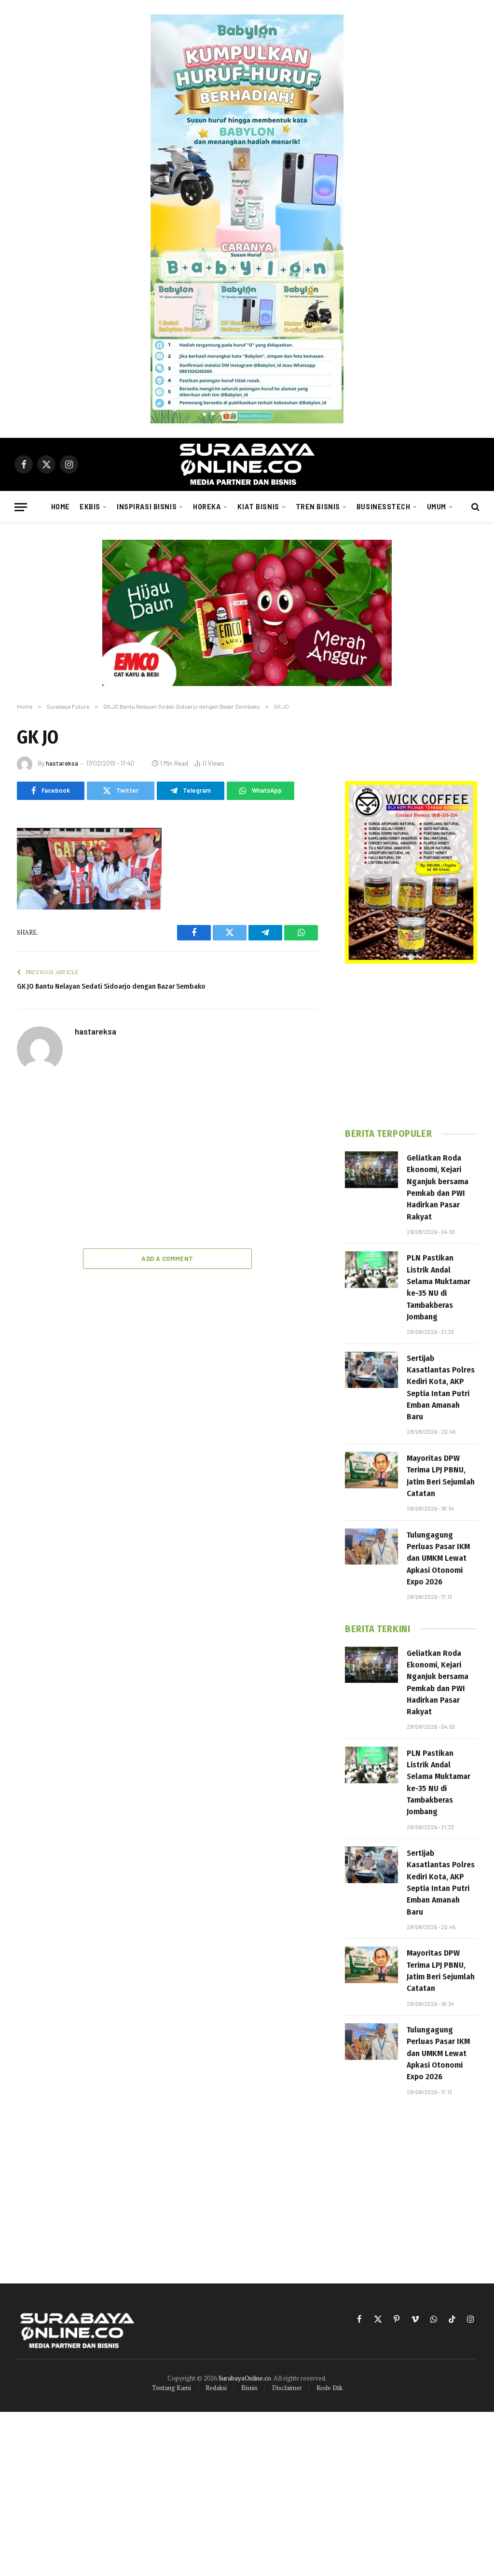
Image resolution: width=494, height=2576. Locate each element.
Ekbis (90, 507)
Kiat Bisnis (258, 507)
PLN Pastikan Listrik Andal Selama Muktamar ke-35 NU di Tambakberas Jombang (439, 1287)
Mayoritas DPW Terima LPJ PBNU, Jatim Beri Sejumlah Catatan (441, 1476)
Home (61, 507)
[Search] (474, 507)
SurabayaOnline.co (245, 2378)
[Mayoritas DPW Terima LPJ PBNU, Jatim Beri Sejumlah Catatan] (371, 1470)
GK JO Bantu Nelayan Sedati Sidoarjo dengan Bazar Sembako (111, 986)
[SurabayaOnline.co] (247, 464)
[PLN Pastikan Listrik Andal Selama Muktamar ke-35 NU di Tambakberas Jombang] (371, 1270)
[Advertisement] (167, 1162)
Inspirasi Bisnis (147, 507)
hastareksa (62, 763)
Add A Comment (167, 1259)
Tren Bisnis (318, 507)
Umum (437, 507)
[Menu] (21, 507)
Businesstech (384, 507)
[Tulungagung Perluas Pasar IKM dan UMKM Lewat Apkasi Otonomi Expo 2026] (371, 1547)
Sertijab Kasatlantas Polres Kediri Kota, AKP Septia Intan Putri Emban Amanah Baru (441, 1387)
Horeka (207, 507)
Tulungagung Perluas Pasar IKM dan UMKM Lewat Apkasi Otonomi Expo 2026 (438, 1558)
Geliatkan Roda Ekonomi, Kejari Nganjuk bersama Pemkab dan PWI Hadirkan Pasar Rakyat (438, 1187)
